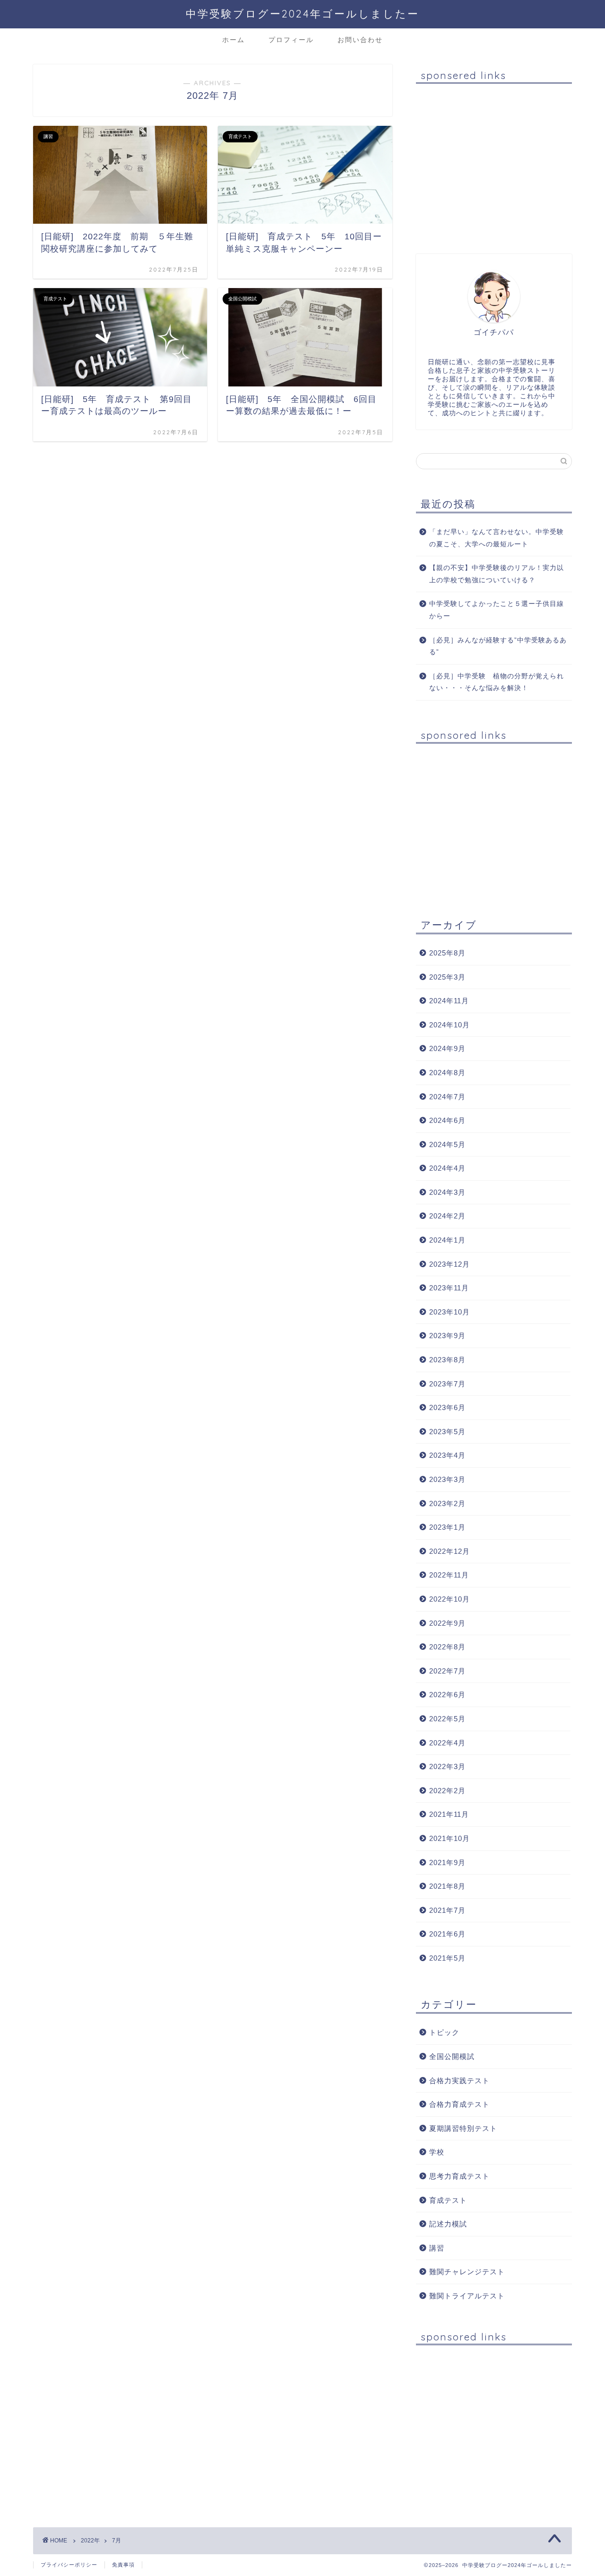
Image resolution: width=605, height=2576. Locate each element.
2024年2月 (447, 1216)
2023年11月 (449, 1288)
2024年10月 (449, 1025)
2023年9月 (447, 1336)
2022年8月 (447, 1647)
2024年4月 (447, 1168)
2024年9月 (447, 1048)
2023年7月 (447, 1384)
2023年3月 (447, 1479)
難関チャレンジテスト (467, 2272)
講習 (437, 2248)
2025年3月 (447, 977)
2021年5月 (447, 1958)
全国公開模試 (452, 2056)
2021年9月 (447, 1862)
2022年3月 (447, 1766)
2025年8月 (447, 953)
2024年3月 (447, 1192)
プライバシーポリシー (69, 2565)
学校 (437, 2152)
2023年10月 (449, 1312)
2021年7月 (447, 1910)
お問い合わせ (360, 40)
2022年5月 (447, 1719)
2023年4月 (447, 1455)
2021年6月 (447, 1934)
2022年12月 (449, 1551)
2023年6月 (447, 1407)
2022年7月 (447, 1671)
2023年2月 (447, 1503)
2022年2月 (447, 1791)
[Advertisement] (494, 164)
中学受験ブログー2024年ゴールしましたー (302, 13)
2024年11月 (449, 1001)
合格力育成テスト (459, 2104)
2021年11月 (449, 1814)
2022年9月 (447, 1623)
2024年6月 (447, 1120)
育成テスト (448, 2200)
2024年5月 (447, 1144)
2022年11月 (449, 1575)
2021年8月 (447, 1886)
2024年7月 (447, 1097)
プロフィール (291, 40)
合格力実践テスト (459, 2081)
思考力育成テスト (459, 2176)
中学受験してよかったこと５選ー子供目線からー (497, 610)
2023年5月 (447, 1432)
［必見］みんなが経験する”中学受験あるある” (498, 646)
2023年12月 (449, 1264)
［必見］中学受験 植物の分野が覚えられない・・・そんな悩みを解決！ (497, 682)
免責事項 (123, 2565)
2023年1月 (447, 1527)
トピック (444, 2032)
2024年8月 (447, 1073)
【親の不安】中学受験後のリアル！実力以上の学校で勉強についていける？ (497, 574)
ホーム (233, 40)
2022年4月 (447, 1743)
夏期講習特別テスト (463, 2128)
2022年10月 (449, 1599)
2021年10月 (449, 1838)
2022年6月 (447, 1695)
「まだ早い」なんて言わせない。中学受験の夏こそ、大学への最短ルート (497, 538)
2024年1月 (447, 1240)
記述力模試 (448, 2224)
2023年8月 (447, 1360)
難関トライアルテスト (467, 2296)
